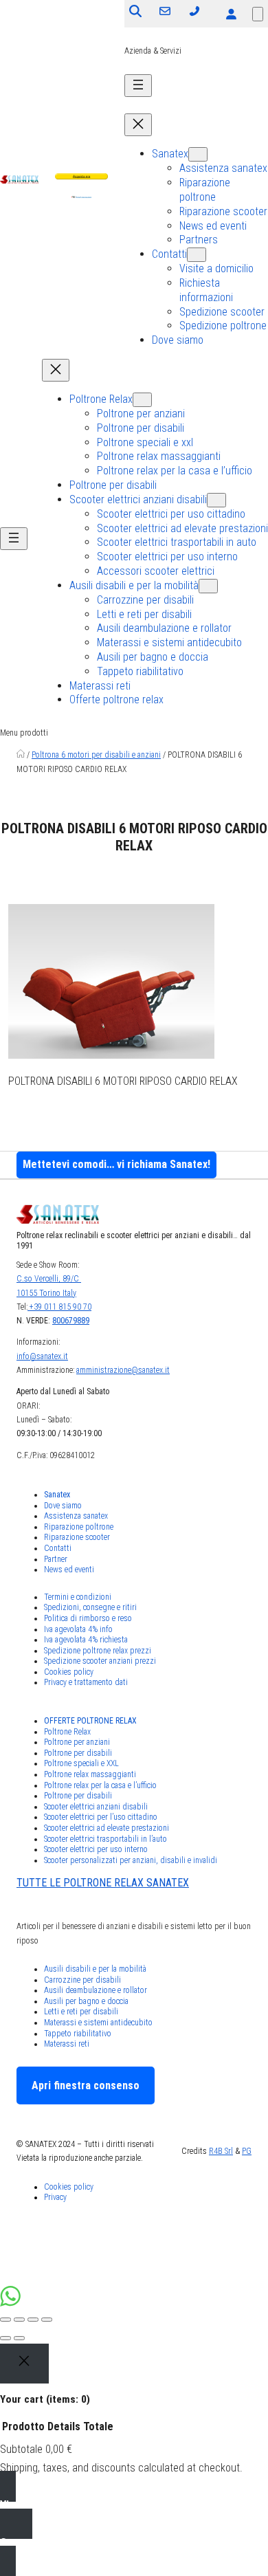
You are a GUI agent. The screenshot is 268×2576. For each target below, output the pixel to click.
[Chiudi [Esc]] (5, 2320)
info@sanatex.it (42, 1356)
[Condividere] (19, 2320)
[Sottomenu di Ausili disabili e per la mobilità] (208, 586)
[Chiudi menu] (138, 125)
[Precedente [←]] (5, 2338)
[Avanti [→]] (19, 2338)
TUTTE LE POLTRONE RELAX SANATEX (103, 1883)
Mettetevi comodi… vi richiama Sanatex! (116, 1164)
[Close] (24, 2364)
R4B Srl (221, 2151)
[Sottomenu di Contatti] (197, 255)
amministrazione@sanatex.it (123, 1370)
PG (247, 2151)
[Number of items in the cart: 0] (258, 14)
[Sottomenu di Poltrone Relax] (142, 400)
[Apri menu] (138, 86)
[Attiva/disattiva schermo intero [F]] (33, 2320)
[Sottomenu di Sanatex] (198, 154)
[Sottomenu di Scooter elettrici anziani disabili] (216, 500)
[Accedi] (231, 14)
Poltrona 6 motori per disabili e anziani (96, 755)
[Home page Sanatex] (21, 755)
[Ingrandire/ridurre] (47, 2320)
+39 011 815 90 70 (59, 1307)
